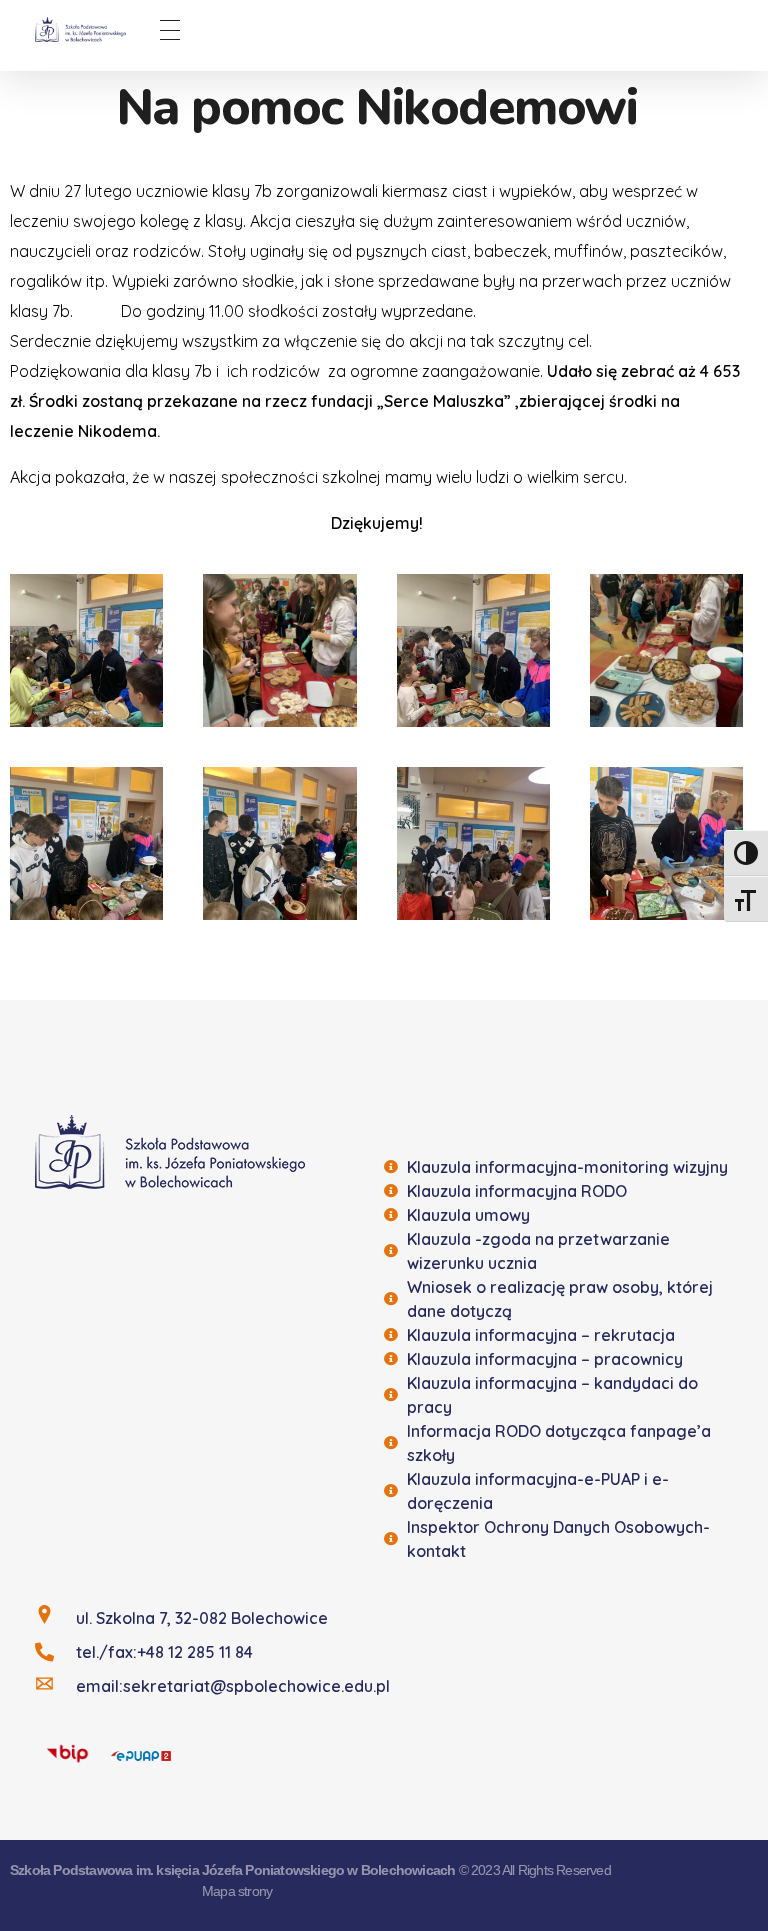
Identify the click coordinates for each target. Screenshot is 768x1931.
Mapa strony (237, 1891)
